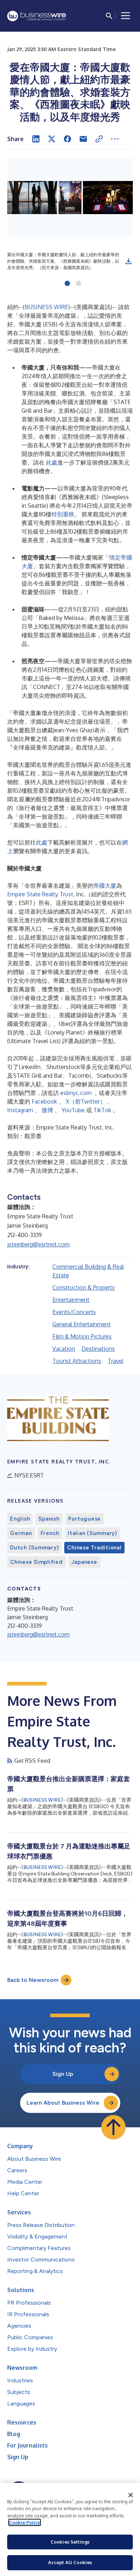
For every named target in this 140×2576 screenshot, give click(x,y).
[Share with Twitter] (52, 139)
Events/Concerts (74, 1312)
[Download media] (129, 261)
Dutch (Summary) (34, 1548)
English (20, 1519)
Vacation (64, 1349)
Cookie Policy (25, 2522)
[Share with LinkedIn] (36, 139)
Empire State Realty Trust (40, 894)
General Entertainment (81, 1324)
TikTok (102, 1110)
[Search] (109, 16)
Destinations (98, 1349)
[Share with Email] (83, 139)
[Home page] (37, 16)
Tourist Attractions (77, 1361)
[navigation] (126, 16)
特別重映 (63, 514)
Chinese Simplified (36, 1562)
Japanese (84, 1562)
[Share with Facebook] (67, 139)
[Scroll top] (113, 2127)
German (21, 1533)
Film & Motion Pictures (82, 1336)
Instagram (20, 1110)
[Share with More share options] (115, 139)
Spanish (49, 1519)
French (50, 1533)
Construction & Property (84, 1287)
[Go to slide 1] (67, 284)
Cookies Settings (70, 2542)
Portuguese (85, 1519)
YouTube (73, 1110)
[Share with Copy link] (99, 139)
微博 (47, 1110)
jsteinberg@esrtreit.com (38, 1244)
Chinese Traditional (94, 1548)
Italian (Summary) (92, 1533)
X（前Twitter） (86, 1101)
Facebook (44, 1101)
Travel (116, 1361)
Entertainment (71, 1300)
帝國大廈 (105, 886)
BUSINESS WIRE (46, 307)
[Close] (131, 2495)
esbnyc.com (76, 1093)
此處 (52, 462)
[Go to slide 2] (78, 284)
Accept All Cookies (70, 2562)
